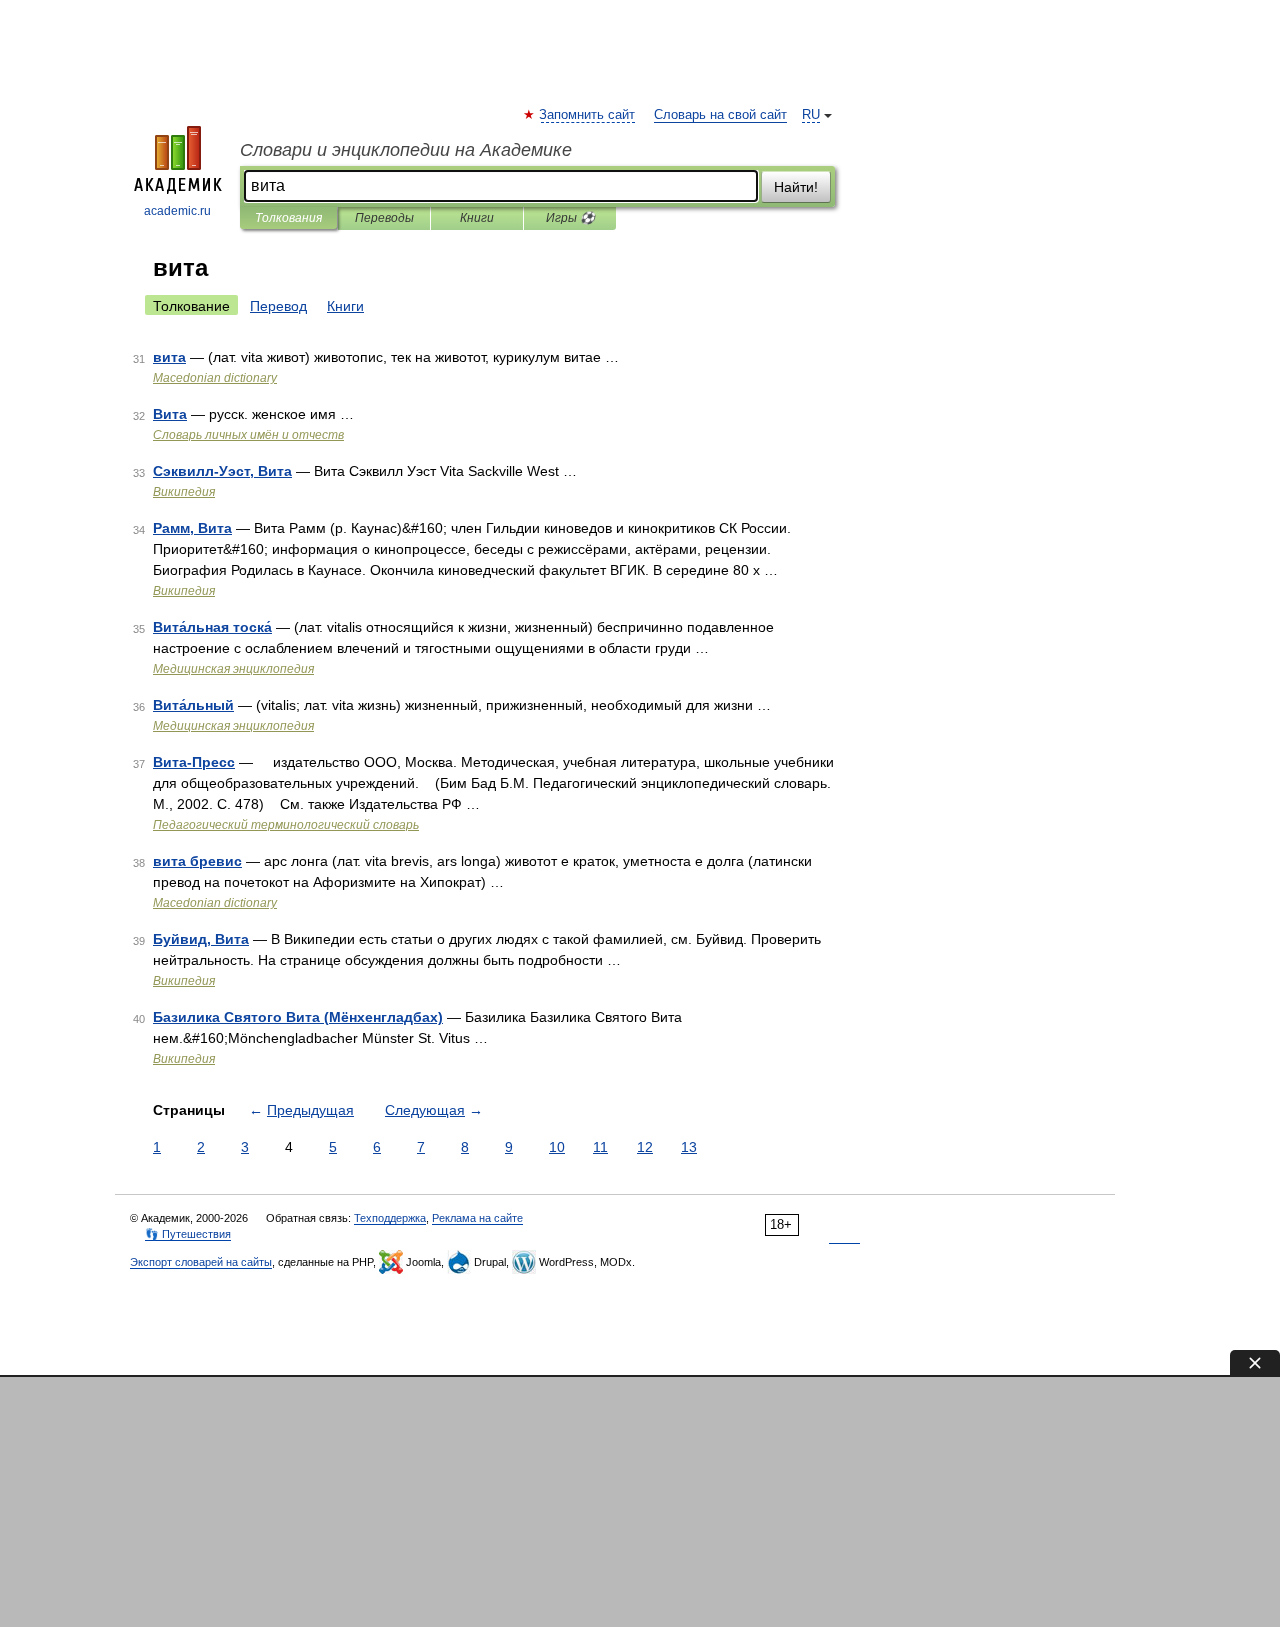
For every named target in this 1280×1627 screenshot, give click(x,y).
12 (645, 1147)
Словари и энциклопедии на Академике (406, 150)
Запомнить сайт (588, 115)
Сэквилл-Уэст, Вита (222, 471)
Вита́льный (193, 705)
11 (600, 1147)
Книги (477, 218)
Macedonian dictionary (215, 378)
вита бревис (197, 861)
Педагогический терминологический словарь (286, 825)
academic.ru (177, 211)
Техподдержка (390, 1218)
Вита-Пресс (194, 762)
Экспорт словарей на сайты (201, 1262)
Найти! (796, 187)
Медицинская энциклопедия (233, 669)
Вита (170, 414)
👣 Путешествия (188, 1234)
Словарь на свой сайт (720, 115)
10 (557, 1147)
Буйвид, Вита (201, 939)
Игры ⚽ (570, 218)
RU (811, 115)
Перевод (278, 306)
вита (169, 357)
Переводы (384, 218)
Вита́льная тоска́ (212, 627)
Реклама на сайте (477, 1218)
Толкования (288, 218)
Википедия (184, 492)
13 (689, 1147)
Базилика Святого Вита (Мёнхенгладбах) (298, 1017)
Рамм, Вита (192, 528)
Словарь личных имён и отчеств (248, 435)
